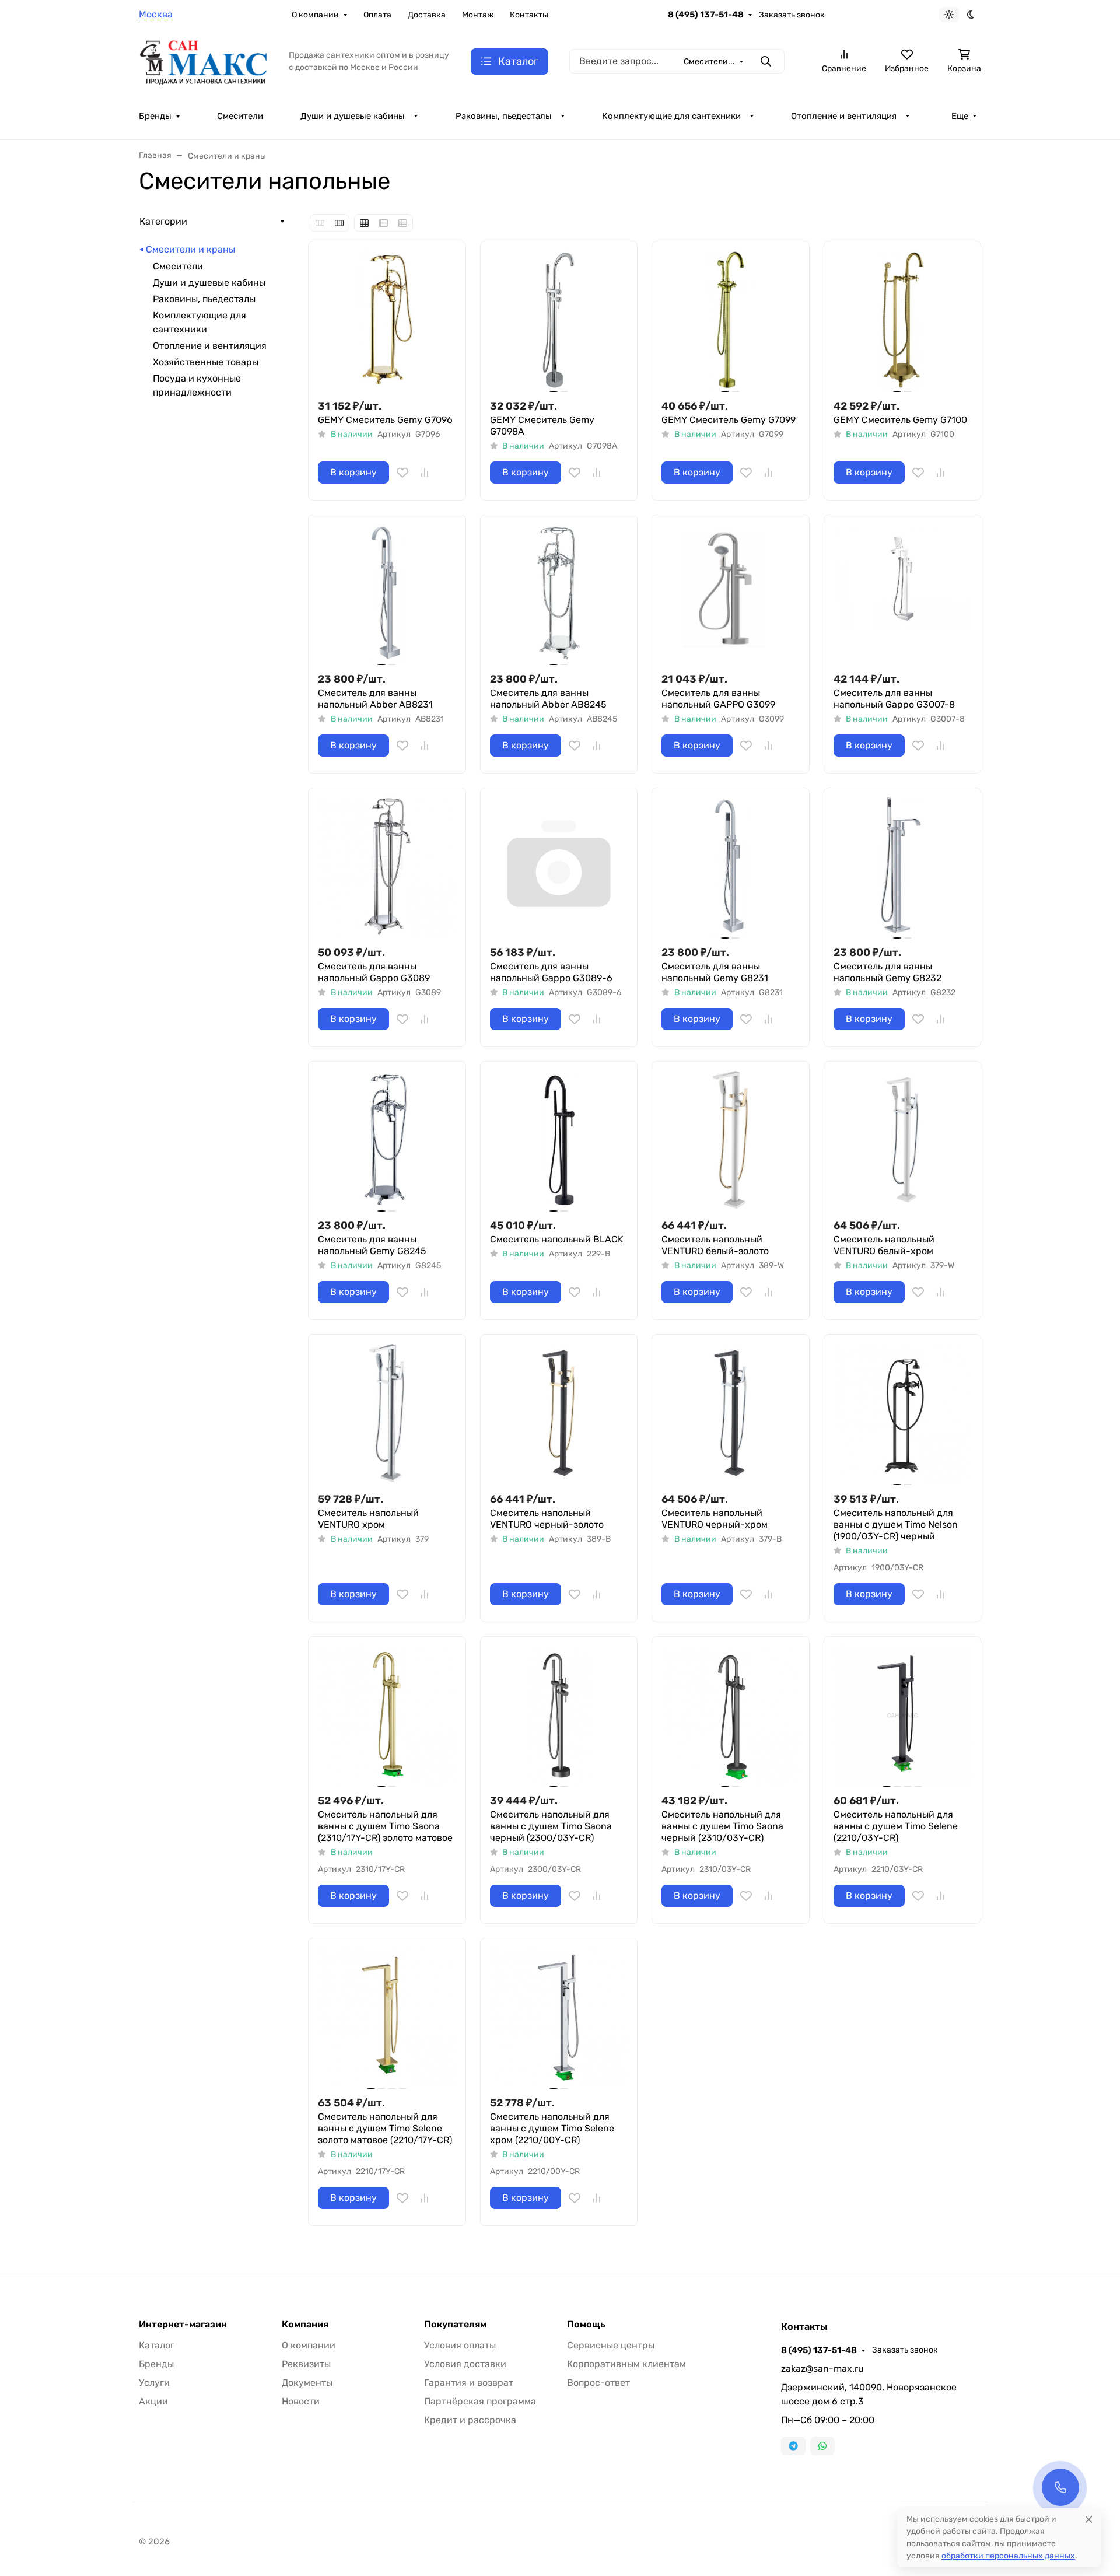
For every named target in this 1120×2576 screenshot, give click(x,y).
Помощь (586, 2325)
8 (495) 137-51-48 (706, 15)
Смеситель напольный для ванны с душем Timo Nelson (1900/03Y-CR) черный (896, 1525)
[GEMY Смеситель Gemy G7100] (903, 320)
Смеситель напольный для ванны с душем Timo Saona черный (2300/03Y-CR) (551, 1826)
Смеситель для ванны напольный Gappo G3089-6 (551, 972)
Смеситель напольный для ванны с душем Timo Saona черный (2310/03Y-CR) (722, 1826)
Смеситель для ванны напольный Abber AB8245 (548, 699)
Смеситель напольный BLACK (557, 1239)
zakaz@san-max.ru (822, 2369)
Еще (960, 116)
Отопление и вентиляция (844, 116)
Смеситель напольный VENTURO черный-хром (715, 1519)
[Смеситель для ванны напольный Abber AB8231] (387, 594)
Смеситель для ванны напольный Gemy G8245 (372, 1245)
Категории (163, 221)
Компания (305, 2325)
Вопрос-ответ (598, 2383)
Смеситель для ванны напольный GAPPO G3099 (718, 699)
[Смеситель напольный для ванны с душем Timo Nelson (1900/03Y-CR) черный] (903, 1413)
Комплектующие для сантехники (671, 116)
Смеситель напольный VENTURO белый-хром (884, 1245)
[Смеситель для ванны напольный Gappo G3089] (387, 867)
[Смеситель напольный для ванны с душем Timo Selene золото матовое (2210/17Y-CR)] (387, 2017)
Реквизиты (306, 2364)
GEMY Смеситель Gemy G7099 (729, 420)
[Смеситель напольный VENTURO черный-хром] (731, 1413)
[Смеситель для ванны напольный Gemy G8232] (903, 867)
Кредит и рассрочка (470, 2420)
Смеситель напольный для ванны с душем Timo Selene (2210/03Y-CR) (896, 1826)
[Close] (1089, 2519)
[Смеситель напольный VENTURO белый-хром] (903, 1140)
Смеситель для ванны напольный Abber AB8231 (375, 699)
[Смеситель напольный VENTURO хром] (387, 1413)
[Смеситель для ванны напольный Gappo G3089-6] (559, 867)
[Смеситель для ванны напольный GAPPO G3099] (731, 594)
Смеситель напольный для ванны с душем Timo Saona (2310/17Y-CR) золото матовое (385, 1826)
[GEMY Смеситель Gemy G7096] (387, 320)
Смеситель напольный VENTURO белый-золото (715, 1245)
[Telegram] (793, 2446)
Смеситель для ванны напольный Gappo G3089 (374, 972)
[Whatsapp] (822, 2446)
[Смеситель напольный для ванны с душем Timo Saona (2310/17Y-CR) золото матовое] (387, 1715)
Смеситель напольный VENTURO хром (368, 1519)
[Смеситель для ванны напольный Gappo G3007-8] (903, 594)
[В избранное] (402, 473)
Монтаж (478, 15)
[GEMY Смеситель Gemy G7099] (731, 320)
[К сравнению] (425, 473)
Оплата (377, 15)
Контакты (529, 15)
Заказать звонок (792, 15)
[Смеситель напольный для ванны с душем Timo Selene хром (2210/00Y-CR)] (559, 2017)
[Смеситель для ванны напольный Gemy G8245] (387, 1140)
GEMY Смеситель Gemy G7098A (542, 426)
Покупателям (455, 2325)
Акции (153, 2401)
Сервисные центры (611, 2345)
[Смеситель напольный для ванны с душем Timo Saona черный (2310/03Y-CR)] (731, 1715)
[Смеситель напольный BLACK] (559, 1140)
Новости (301, 2401)
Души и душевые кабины (353, 116)
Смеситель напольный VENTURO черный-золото (547, 1519)
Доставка (427, 15)
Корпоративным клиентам (626, 2364)
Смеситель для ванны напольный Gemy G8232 (888, 972)
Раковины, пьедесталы (504, 116)
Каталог (157, 2345)
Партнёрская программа (480, 2401)
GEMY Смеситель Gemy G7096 (385, 420)
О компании (315, 15)
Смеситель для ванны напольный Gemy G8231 (715, 972)
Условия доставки (465, 2364)
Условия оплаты (460, 2345)
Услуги (154, 2383)
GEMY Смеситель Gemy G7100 (900, 420)
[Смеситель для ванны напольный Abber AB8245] (559, 594)
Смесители (240, 116)
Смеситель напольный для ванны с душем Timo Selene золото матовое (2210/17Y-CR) (385, 2128)
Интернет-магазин (183, 2325)
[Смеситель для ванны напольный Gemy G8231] (731, 867)
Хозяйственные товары (206, 362)
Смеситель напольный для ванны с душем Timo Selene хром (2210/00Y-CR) (552, 2128)
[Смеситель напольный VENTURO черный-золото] (559, 1413)
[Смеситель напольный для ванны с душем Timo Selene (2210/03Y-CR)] (903, 1715)
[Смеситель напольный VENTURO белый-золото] (731, 1140)
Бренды (155, 116)
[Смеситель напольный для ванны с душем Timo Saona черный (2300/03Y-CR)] (559, 1715)
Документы (307, 2383)
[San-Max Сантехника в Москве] (204, 60)
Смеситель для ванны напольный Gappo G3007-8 (894, 699)
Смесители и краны (190, 249)
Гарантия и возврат (469, 2383)
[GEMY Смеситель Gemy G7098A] (559, 320)
